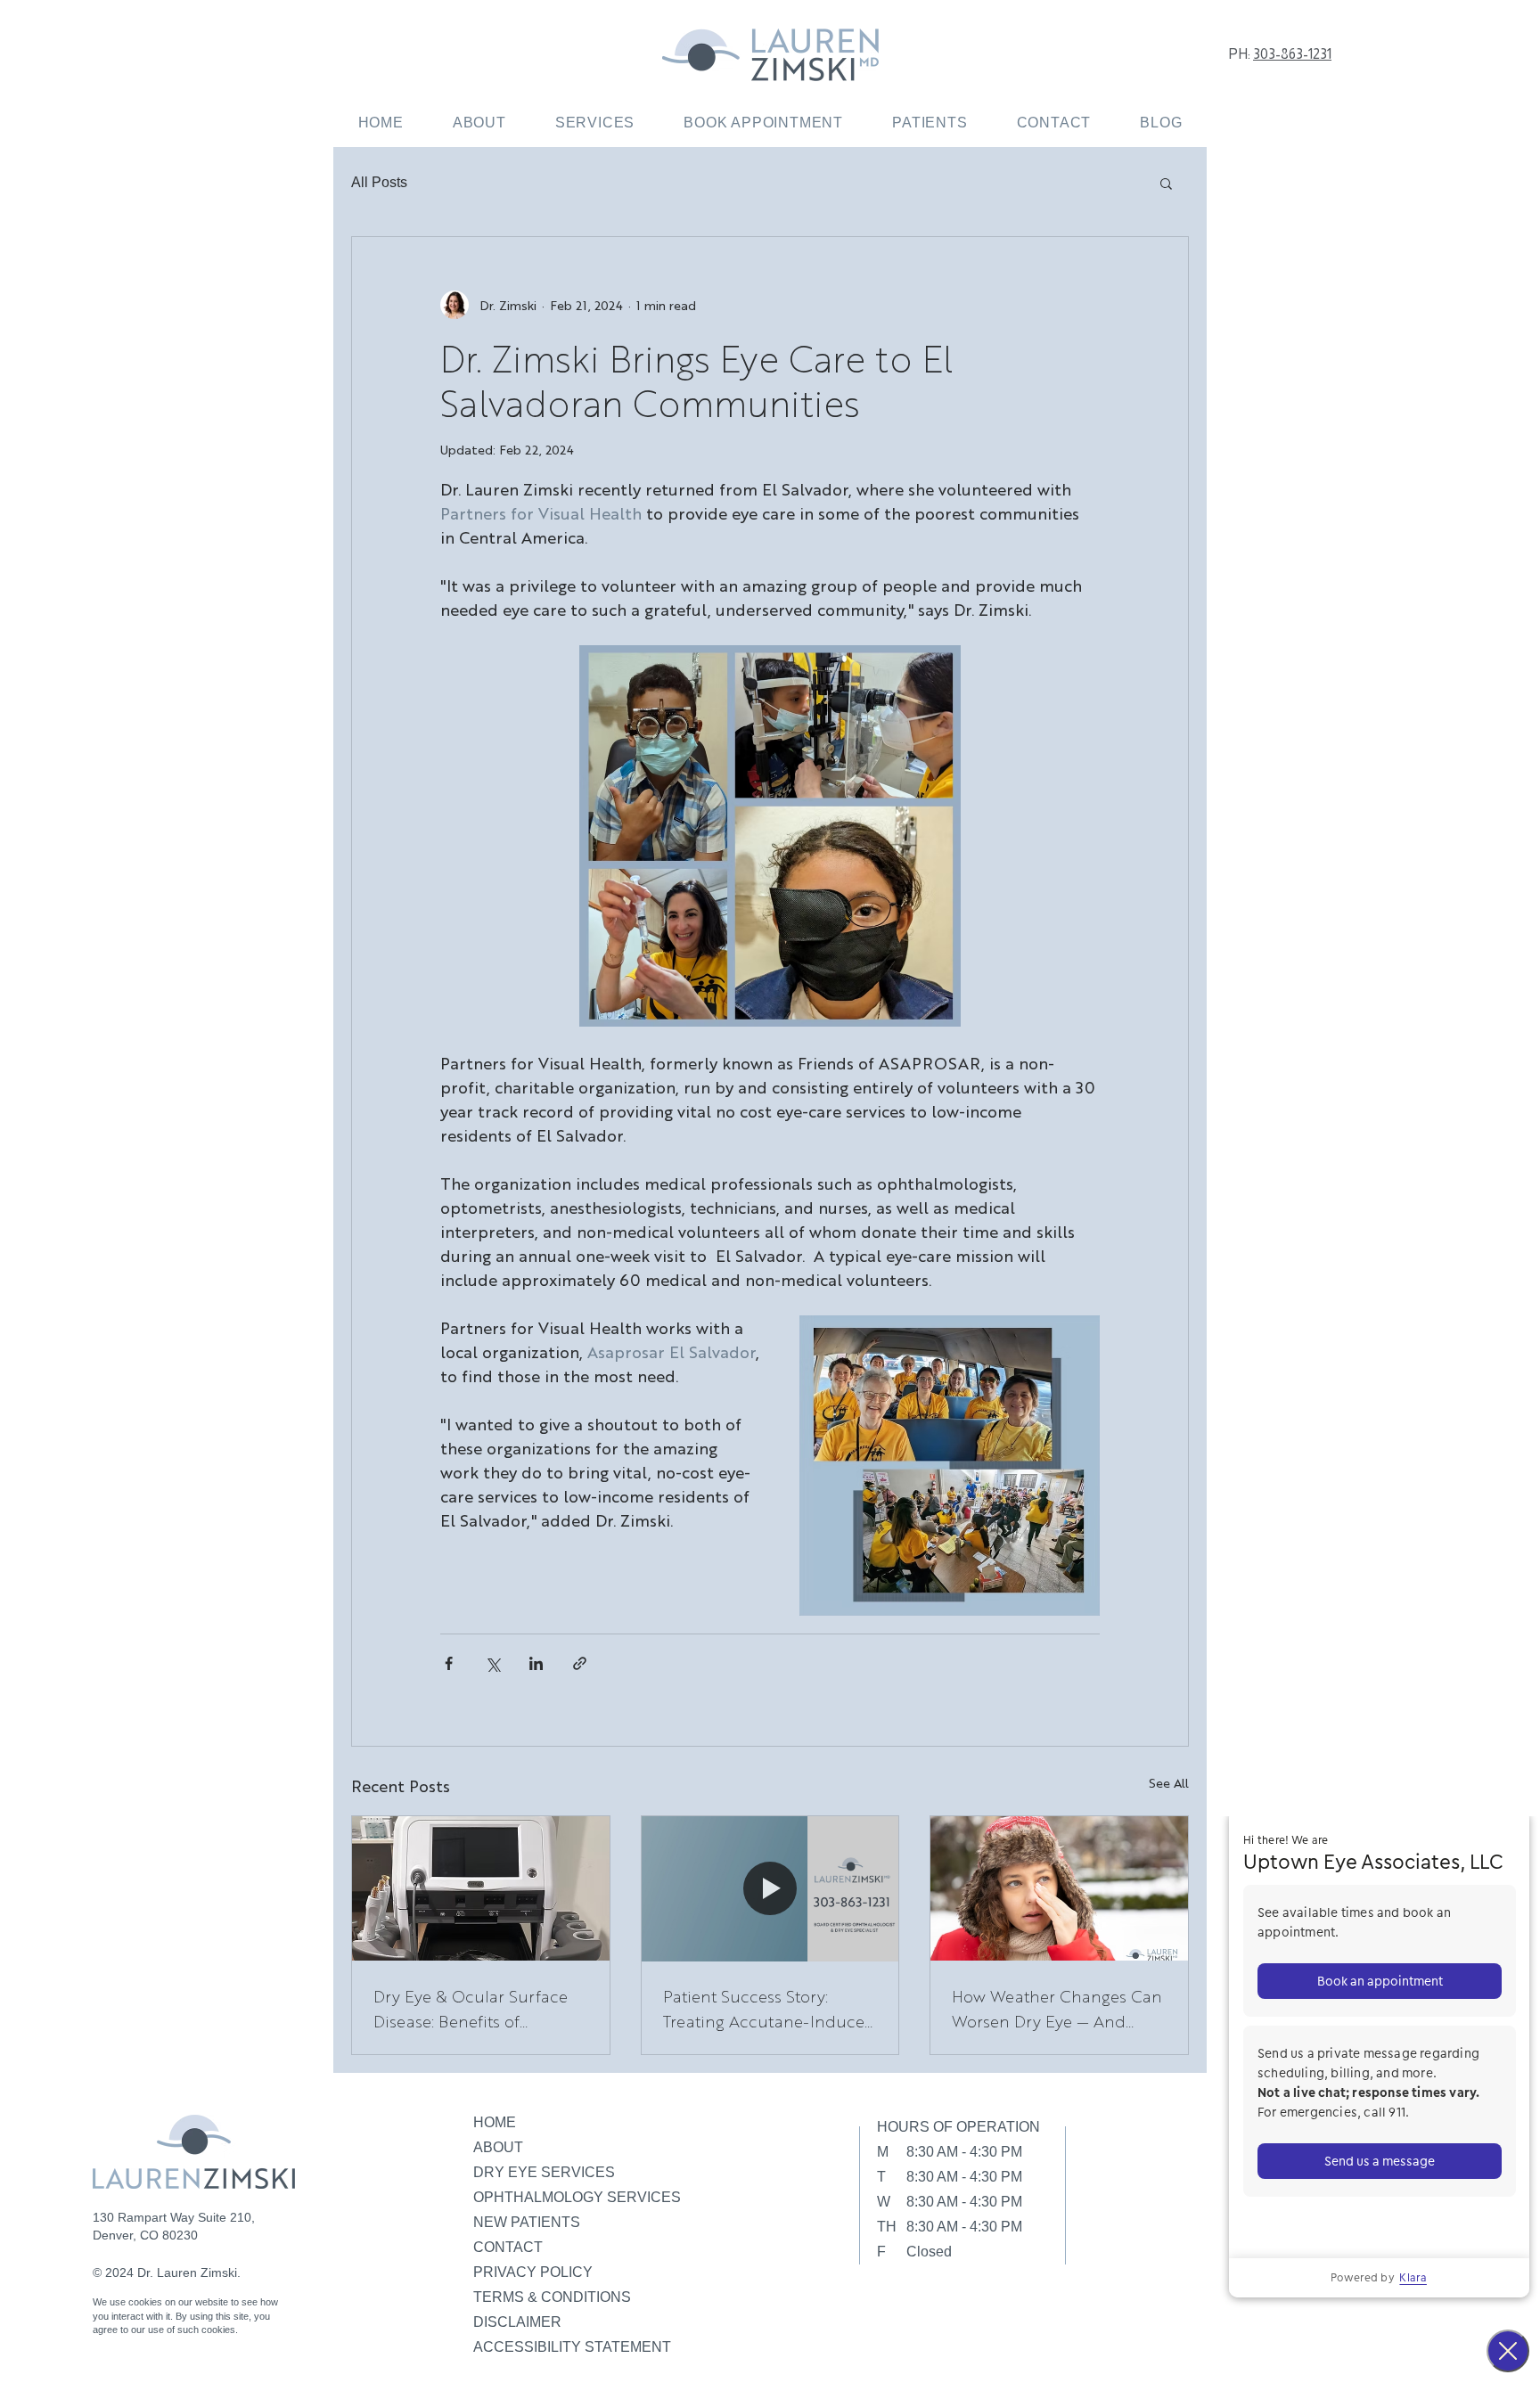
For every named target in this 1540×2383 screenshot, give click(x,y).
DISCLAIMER (517, 2322)
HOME (495, 2122)
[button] (594, 123)
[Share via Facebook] (449, 1663)
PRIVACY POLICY (533, 2272)
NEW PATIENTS (527, 2222)
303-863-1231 (1292, 54)
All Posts (379, 182)
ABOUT (498, 2147)
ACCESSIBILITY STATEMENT (572, 2347)
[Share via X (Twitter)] (492, 1663)
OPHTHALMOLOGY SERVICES (577, 2197)
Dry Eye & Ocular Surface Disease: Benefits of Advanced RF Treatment (471, 2009)
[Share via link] (580, 1663)
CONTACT (508, 2247)
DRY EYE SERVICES (544, 2172)
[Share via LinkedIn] (536, 1663)
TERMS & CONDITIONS (552, 2297)
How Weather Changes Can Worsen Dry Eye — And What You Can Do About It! (1057, 2009)
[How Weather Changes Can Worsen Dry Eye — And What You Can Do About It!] (1059, 1888)
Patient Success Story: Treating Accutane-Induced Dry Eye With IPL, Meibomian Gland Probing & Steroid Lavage (769, 2009)
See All (1169, 1782)
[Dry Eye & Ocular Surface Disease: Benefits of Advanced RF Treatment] (481, 1888)
